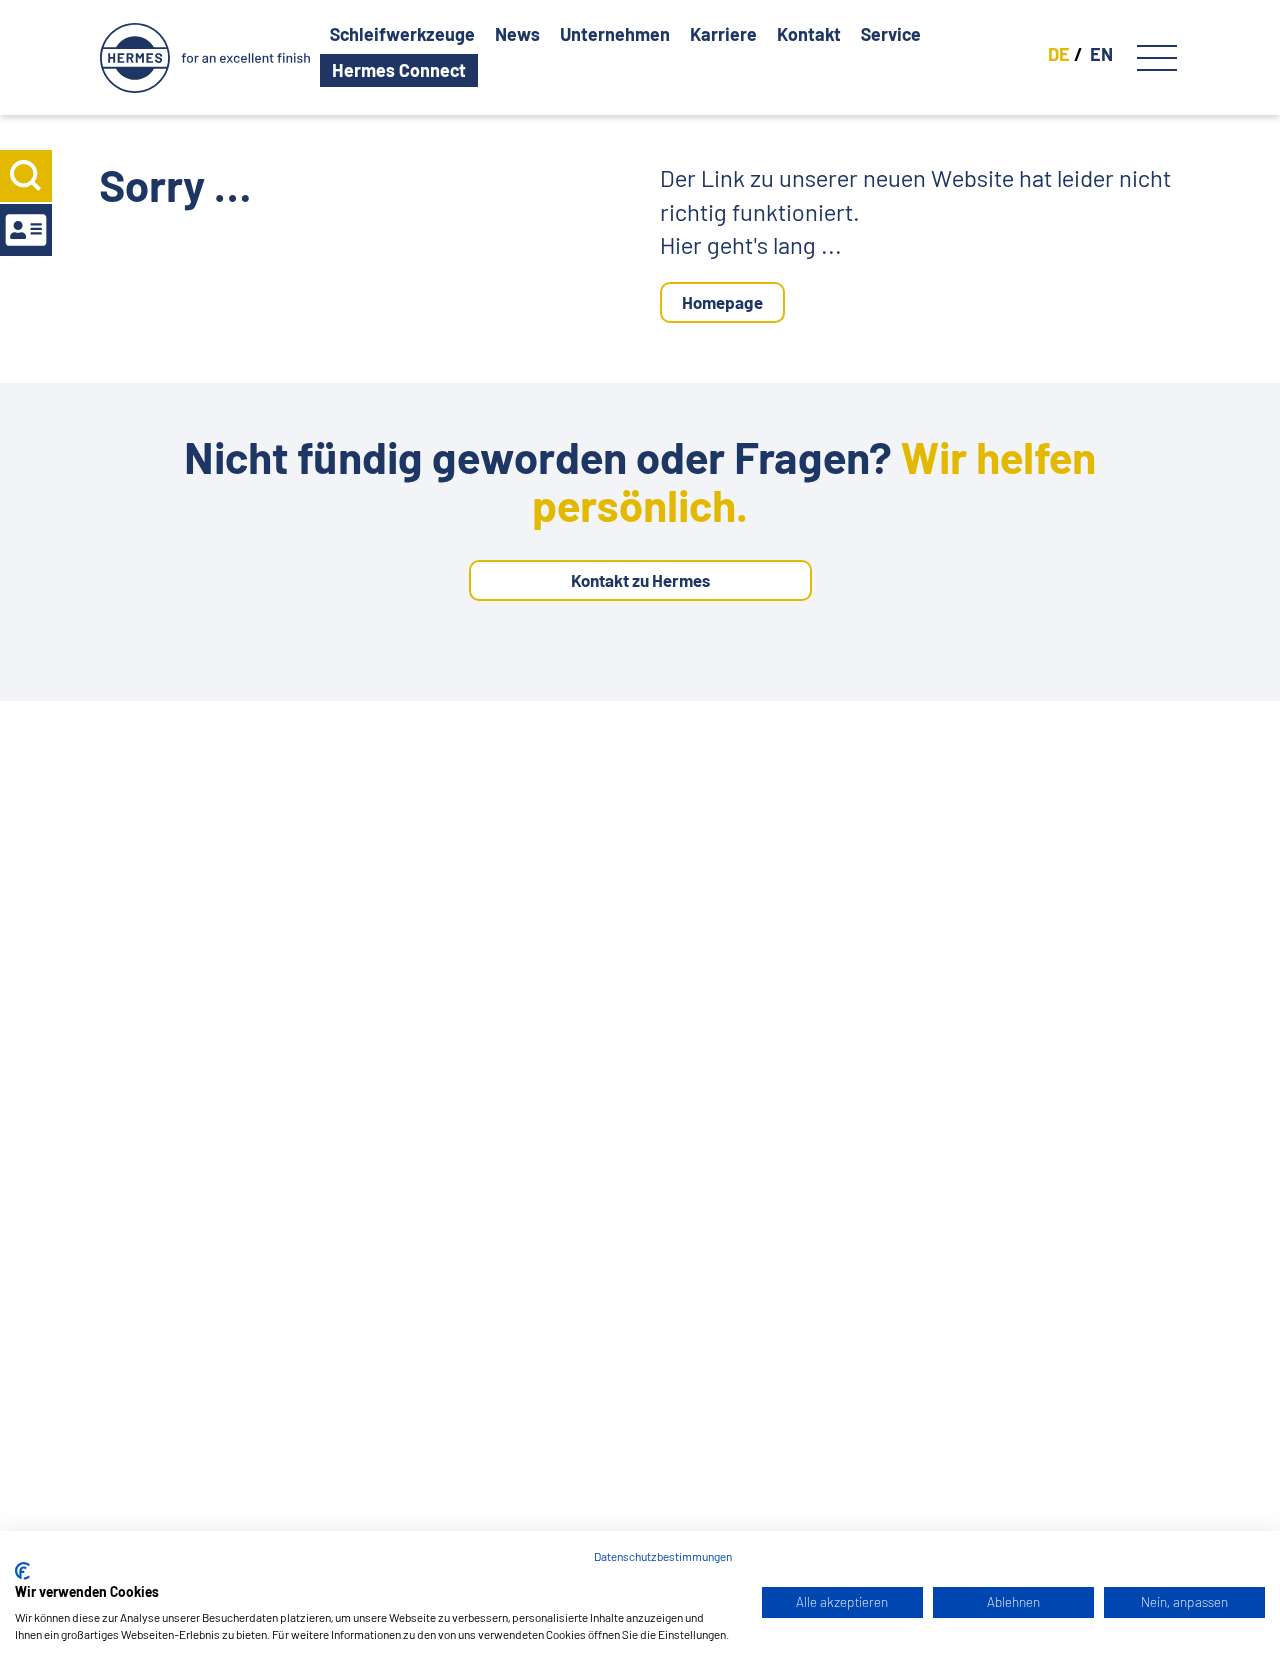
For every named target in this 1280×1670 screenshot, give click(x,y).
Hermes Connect (399, 70)
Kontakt (809, 34)
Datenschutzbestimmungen (663, 1556)
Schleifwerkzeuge (402, 34)
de (1059, 54)
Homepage (722, 302)
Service (891, 34)
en (1101, 54)
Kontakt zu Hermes (640, 580)
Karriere (723, 34)
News (517, 34)
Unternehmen (615, 34)
